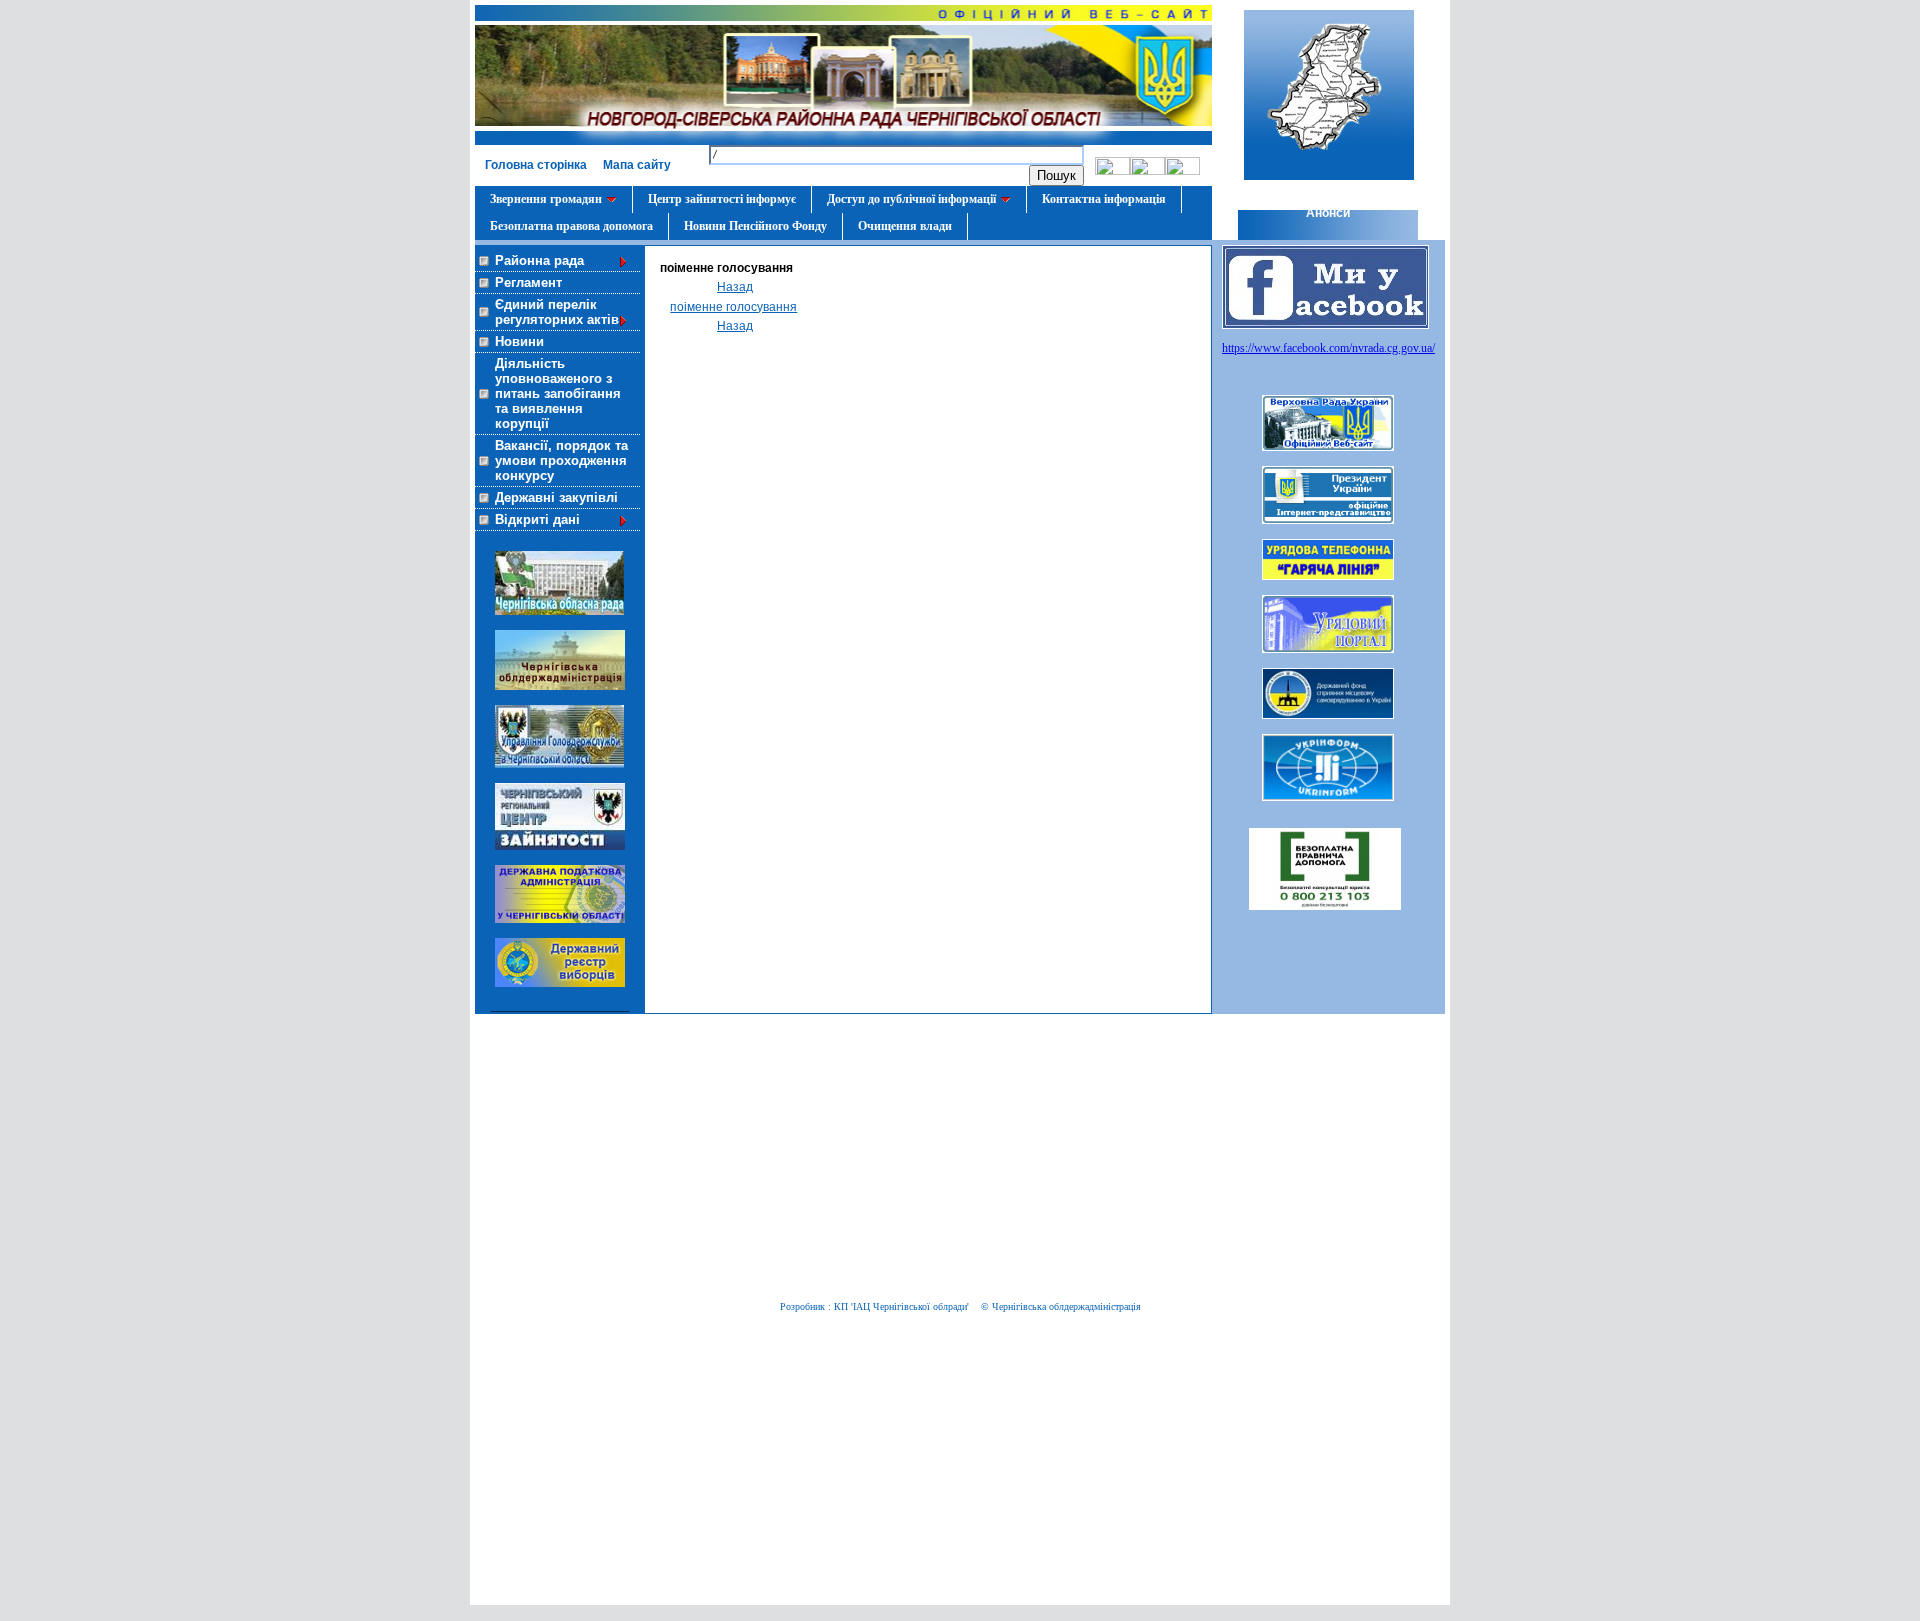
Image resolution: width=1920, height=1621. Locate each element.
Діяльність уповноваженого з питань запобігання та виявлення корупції (558, 393)
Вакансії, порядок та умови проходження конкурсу (561, 460)
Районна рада (539, 260)
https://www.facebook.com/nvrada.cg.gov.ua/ (1328, 348)
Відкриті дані (537, 519)
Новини (519, 341)
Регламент (528, 282)
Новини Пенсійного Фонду (755, 226)
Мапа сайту (637, 165)
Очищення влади (905, 226)
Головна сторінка (536, 165)
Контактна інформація (1104, 199)
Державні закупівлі (556, 497)
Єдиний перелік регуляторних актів (557, 312)
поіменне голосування (733, 307)
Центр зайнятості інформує (722, 199)
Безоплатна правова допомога (571, 226)
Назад (735, 287)
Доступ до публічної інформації (911, 199)
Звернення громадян (546, 199)
